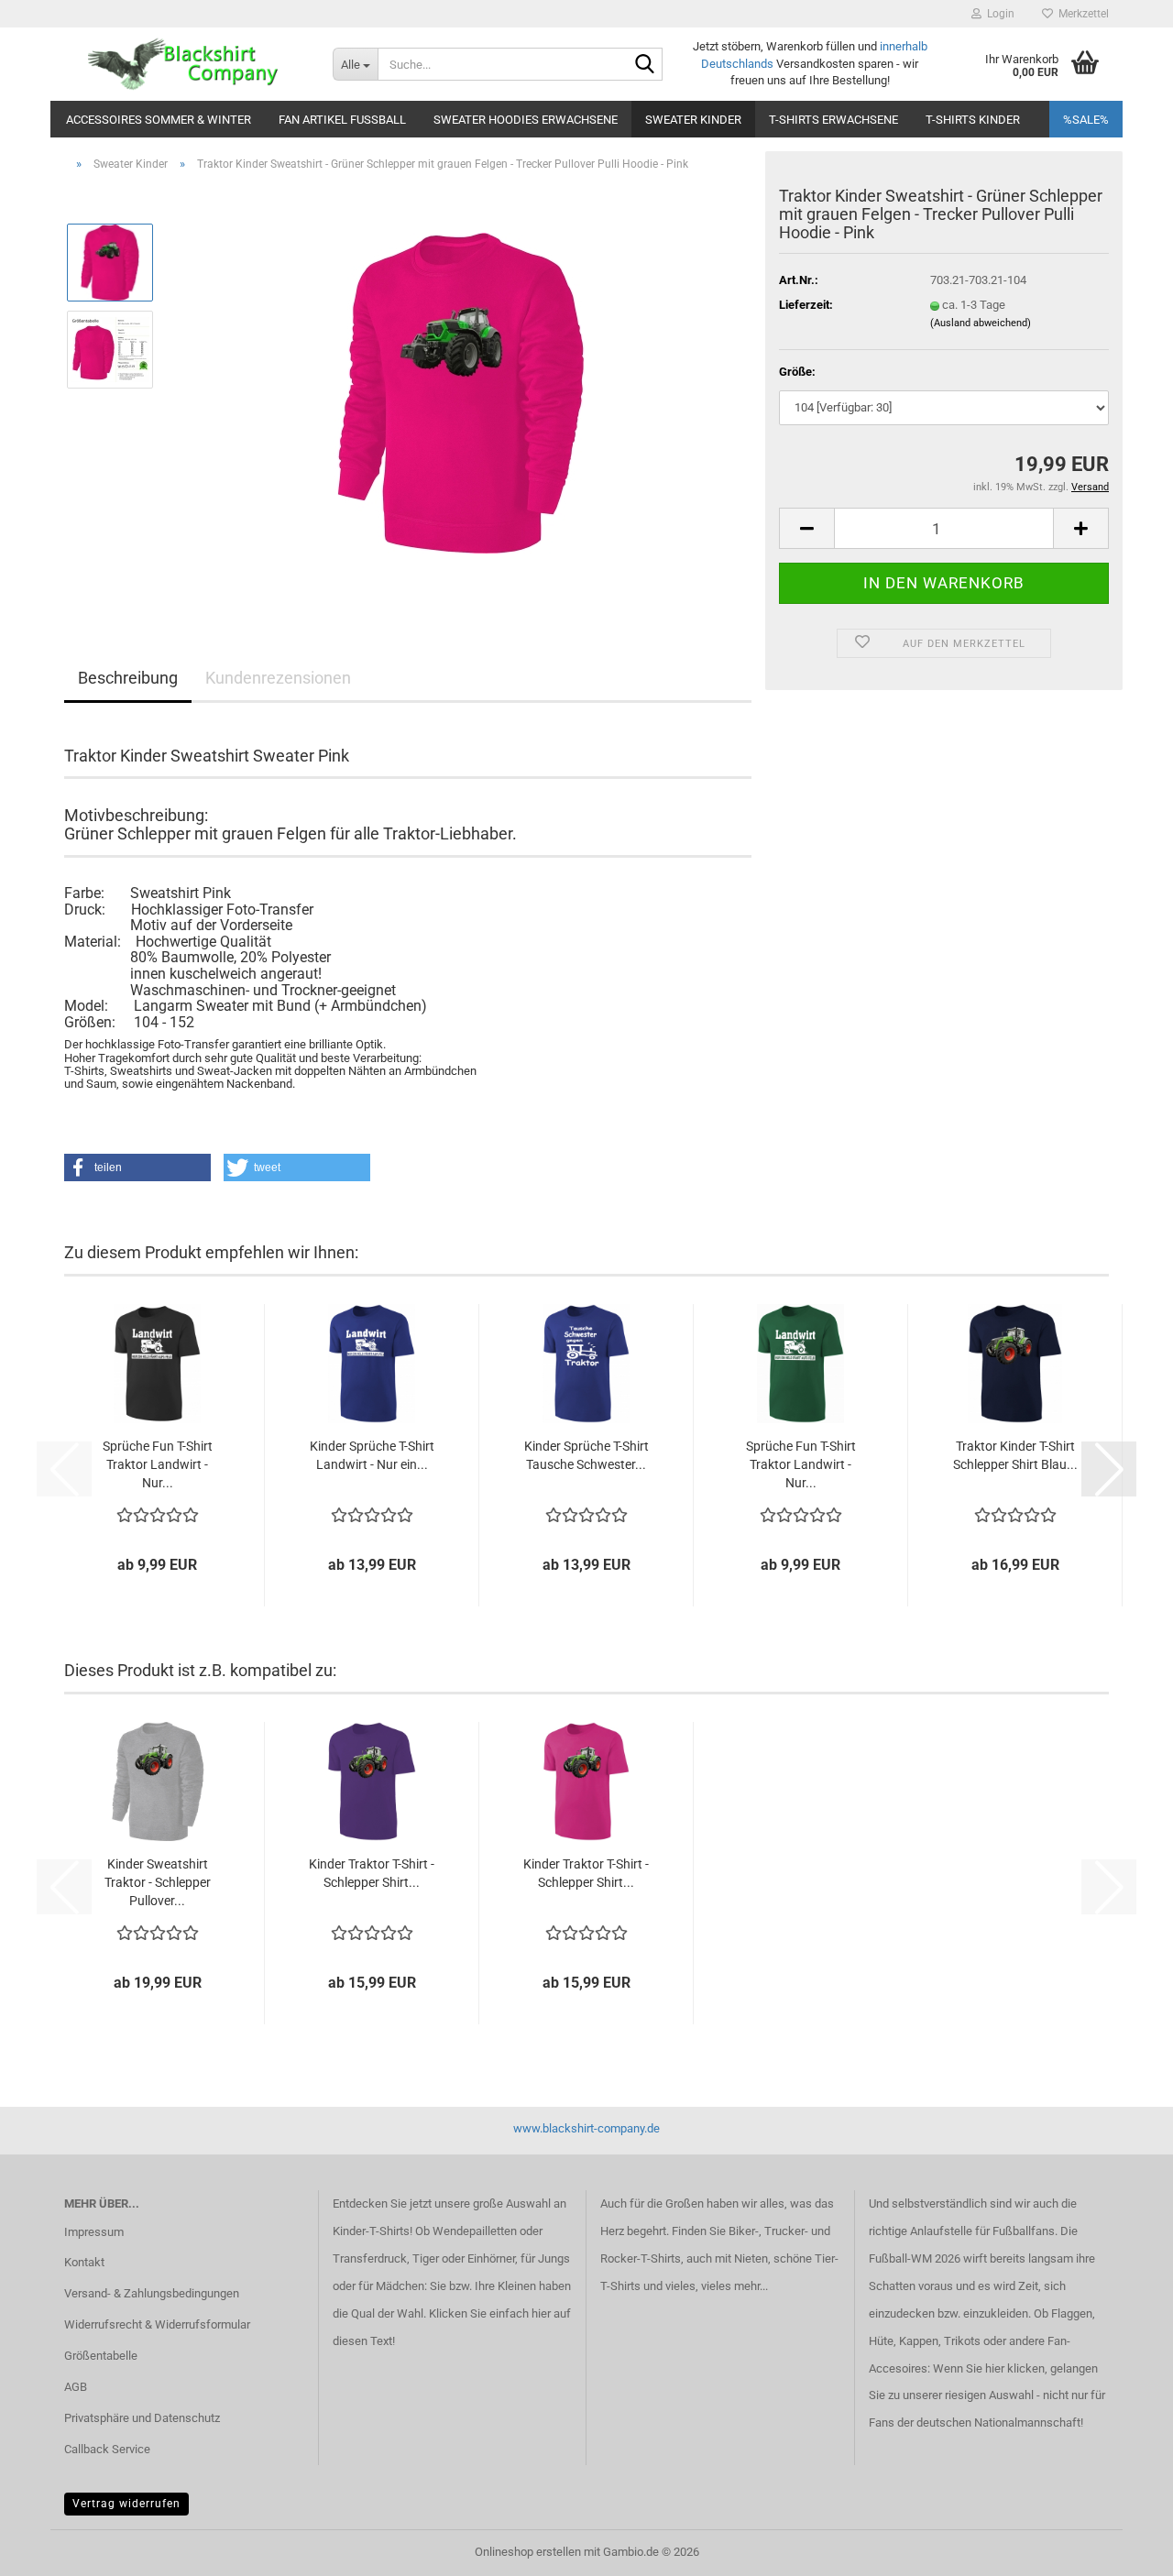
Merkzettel (1081, 14)
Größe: (797, 372)
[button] (806, 528)
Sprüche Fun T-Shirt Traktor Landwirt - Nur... (158, 1464)
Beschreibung (128, 678)
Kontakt (84, 2262)
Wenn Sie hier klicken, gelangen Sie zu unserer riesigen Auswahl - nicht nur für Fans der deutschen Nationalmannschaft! (987, 2396)
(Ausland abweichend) (981, 323)
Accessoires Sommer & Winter (159, 120)
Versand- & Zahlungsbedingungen (152, 2293)
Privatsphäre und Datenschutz (142, 2418)
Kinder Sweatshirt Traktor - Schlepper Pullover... (158, 1882)
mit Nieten (741, 2258)
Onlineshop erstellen (528, 2552)
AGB (76, 2387)
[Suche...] (645, 65)
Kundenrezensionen (278, 678)
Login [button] (998, 14)
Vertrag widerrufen (126, 2504)
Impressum (94, 2232)
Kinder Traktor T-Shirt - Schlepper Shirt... (372, 1873)
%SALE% (1086, 120)
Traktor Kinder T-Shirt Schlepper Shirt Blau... (1015, 1455)
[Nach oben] (1123, 2549)
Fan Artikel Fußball (342, 120)
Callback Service (107, 2449)
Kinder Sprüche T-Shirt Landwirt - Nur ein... (372, 1455)
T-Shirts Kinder (973, 120)
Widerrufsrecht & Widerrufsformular (157, 2324)
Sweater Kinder (693, 120)
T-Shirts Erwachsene (833, 120)
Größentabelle (101, 2356)
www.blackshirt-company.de (586, 2128)
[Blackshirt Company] (185, 64)
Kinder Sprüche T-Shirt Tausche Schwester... (586, 1455)
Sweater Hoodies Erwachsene (526, 120)
